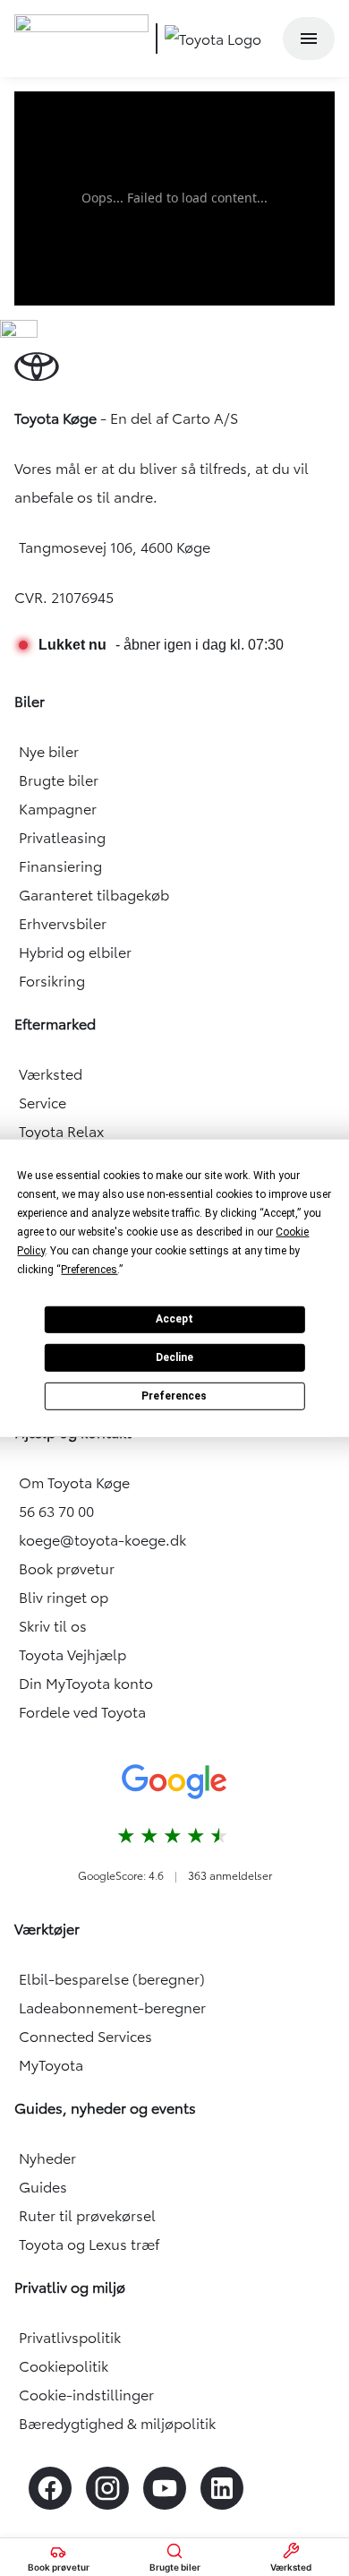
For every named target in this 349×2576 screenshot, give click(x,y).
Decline (174, 1357)
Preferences (174, 1395)
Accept (174, 1319)
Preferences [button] (89, 1269)
